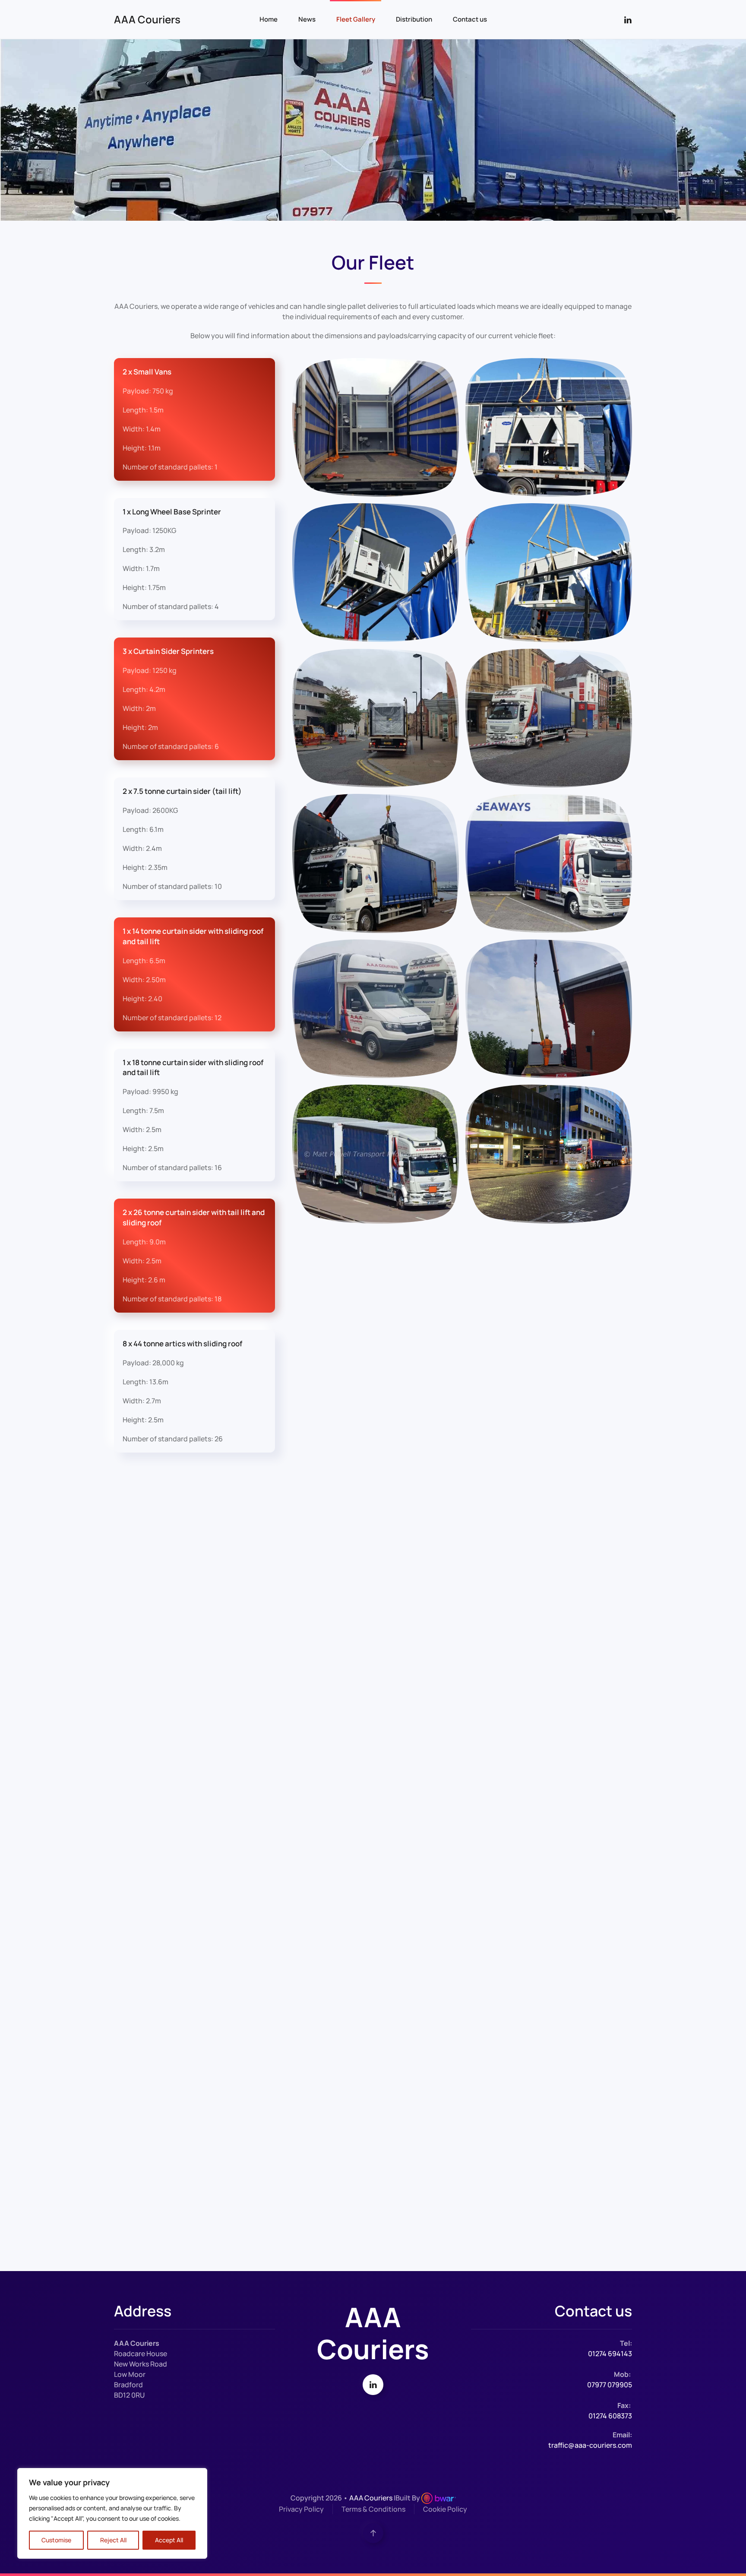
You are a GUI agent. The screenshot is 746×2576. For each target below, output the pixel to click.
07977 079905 (610, 2385)
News (307, 19)
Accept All (169, 2540)
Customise (56, 2540)
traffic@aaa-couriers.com (590, 2445)
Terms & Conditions (373, 2509)
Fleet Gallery (356, 19)
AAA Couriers (147, 19)
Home (269, 19)
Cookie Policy (445, 2509)
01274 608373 (610, 2416)
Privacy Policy (301, 2509)
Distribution (414, 19)
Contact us (470, 19)
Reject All (113, 2540)
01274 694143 (610, 2354)
